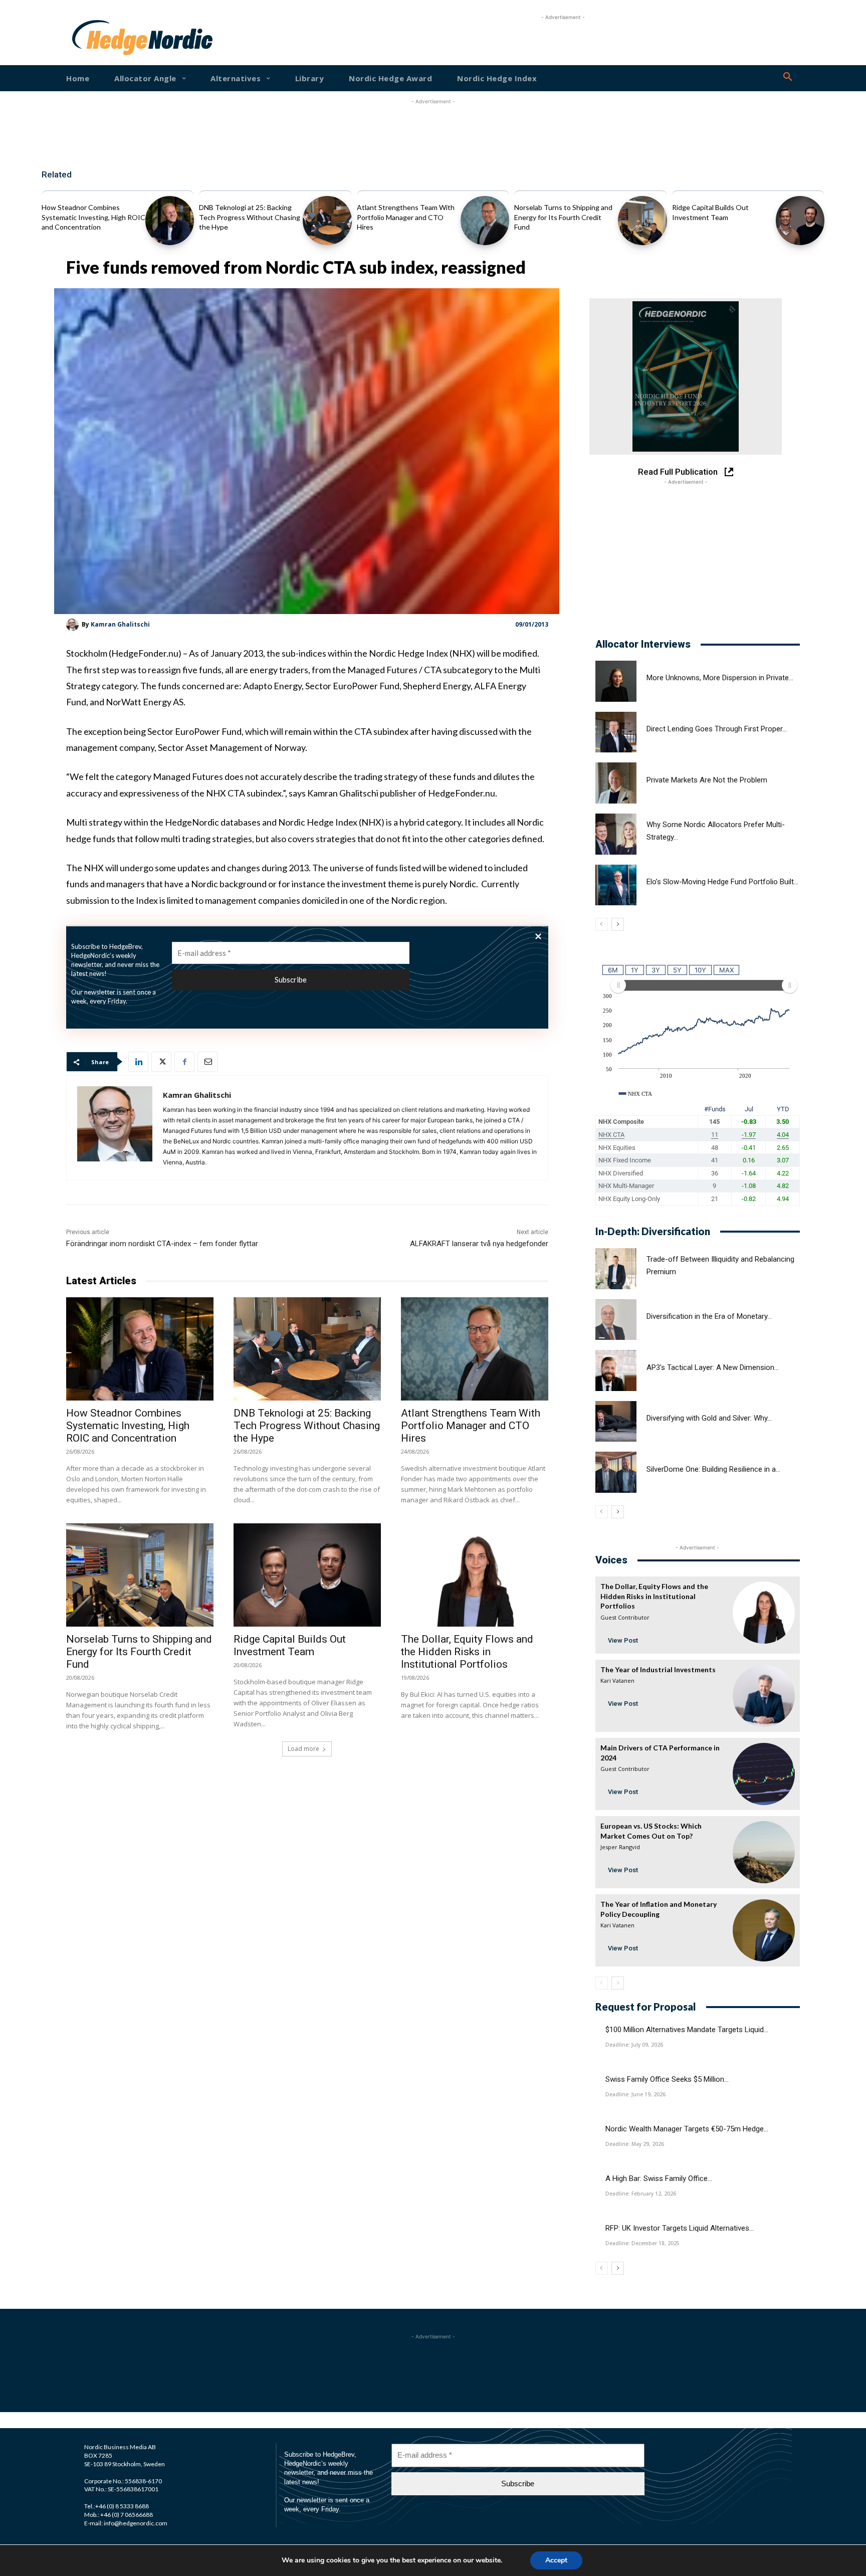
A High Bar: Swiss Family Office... (659, 2178)
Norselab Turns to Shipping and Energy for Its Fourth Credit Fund (563, 217)
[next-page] (618, 924)
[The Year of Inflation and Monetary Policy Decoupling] (764, 1930)
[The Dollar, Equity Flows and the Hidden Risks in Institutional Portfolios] (475, 1575)
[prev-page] (602, 924)
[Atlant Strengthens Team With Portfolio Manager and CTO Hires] (485, 220)
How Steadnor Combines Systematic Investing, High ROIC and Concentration (93, 217)
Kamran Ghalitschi (120, 624)
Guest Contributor (625, 1617)
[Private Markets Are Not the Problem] (616, 783)
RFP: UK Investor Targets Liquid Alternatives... (680, 2228)
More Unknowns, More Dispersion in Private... (720, 678)
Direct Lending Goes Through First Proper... (717, 729)
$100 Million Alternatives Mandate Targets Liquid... (687, 2030)
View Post (623, 1640)
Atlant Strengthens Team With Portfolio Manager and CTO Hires (406, 217)
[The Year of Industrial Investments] (764, 1696)
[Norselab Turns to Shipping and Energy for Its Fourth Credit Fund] (642, 220)
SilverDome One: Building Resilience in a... (713, 1469)
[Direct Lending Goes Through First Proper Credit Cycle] (616, 732)
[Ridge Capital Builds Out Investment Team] (800, 220)
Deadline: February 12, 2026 (641, 2194)
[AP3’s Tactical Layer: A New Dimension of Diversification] (616, 1370)
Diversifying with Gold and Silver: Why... (709, 1418)
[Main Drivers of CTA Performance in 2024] (764, 1774)
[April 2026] (686, 376)
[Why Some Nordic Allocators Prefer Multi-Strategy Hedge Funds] (616, 834)
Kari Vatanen (617, 1680)
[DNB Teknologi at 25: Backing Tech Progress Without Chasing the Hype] (327, 220)
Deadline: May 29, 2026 (635, 2144)
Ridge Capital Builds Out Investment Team (290, 1645)
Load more (303, 1749)
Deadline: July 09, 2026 (634, 2045)
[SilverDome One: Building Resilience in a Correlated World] (616, 1472)
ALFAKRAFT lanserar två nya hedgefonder (479, 1244)
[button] (788, 77)
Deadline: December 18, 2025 (642, 2243)
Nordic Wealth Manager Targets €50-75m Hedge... (687, 2129)
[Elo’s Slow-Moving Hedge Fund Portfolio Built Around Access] (616, 885)
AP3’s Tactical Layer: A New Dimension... (713, 1367)
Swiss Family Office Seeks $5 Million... (667, 2079)
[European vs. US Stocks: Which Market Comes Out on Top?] (764, 1852)
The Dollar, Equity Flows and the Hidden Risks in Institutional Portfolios (467, 1652)
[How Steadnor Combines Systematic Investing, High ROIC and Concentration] (170, 220)
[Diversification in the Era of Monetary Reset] (616, 1320)
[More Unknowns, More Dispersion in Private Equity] (616, 681)
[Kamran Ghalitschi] (74, 625)
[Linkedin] (138, 1062)
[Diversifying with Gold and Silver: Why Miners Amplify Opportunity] (616, 1422)
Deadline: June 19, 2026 (635, 2094)
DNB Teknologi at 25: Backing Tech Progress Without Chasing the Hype (250, 217)
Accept (556, 2560)
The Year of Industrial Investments (658, 1669)
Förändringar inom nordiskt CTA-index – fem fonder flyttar (162, 1244)
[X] (161, 1062)
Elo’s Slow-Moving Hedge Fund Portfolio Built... (722, 882)
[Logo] (104, 38)
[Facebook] (184, 1062)
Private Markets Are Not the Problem (707, 780)
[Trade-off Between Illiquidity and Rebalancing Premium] (616, 1269)
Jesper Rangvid (620, 1847)
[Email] (207, 1062)
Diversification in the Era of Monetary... (709, 1316)
